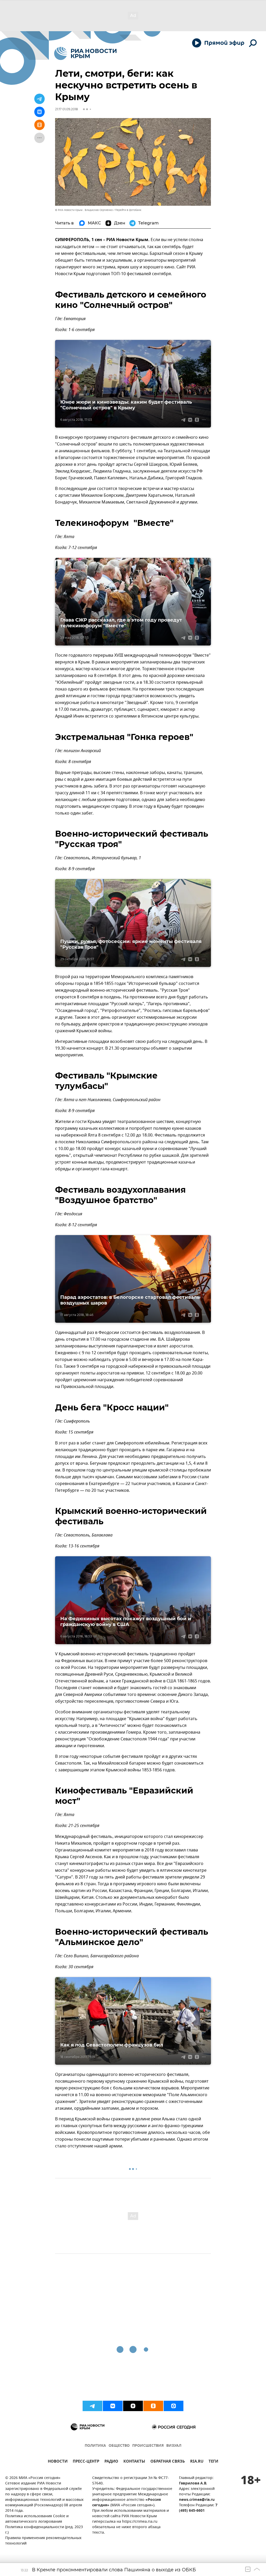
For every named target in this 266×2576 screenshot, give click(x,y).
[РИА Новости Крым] (85, 53)
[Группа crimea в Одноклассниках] (153, 2406)
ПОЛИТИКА (95, 2446)
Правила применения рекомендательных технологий (43, 2541)
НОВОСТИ (58, 2462)
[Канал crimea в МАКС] (174, 2406)
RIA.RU (197, 2462)
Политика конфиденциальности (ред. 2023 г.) (44, 2530)
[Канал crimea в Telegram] (92, 2406)
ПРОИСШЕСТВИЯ (148, 2446)
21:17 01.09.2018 (66, 109)
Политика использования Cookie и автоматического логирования (37, 2519)
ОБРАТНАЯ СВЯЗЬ (168, 2462)
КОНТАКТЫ (134, 2462)
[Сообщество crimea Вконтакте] (113, 2406)
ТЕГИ (213, 2462)
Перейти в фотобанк (128, 210)
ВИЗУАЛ (174, 2446)
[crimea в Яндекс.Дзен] (133, 2406)
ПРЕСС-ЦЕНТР (86, 2462)
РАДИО (111, 2462)
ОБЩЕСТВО (119, 2446)
